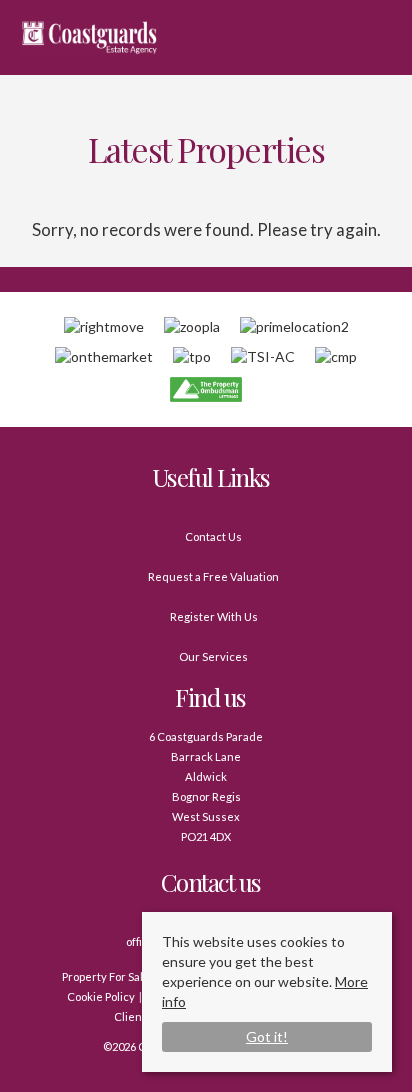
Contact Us (213, 536)
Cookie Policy (101, 996)
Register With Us (214, 616)
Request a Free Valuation (213, 576)
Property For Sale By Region (133, 976)
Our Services (213, 656)
